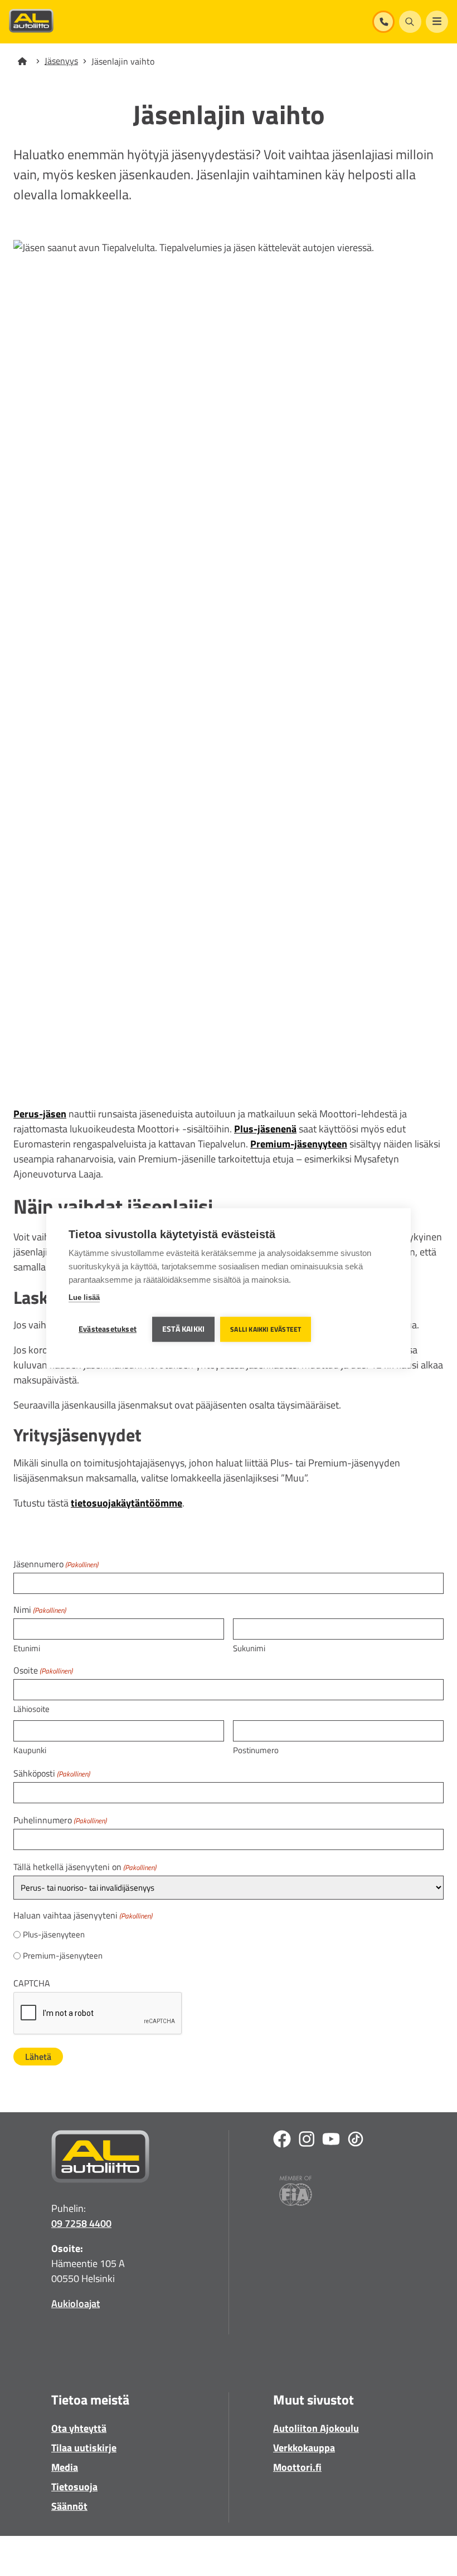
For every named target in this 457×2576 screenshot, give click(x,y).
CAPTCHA (32, 1983)
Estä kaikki (183, 1329)
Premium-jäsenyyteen (299, 1144)
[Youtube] (331, 2141)
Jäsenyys (61, 61)
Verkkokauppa (304, 2448)
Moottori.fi (297, 2467)
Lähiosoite (31, 1709)
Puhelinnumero (60, 1820)
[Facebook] (282, 2141)
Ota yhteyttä (79, 2428)
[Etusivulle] (29, 61)
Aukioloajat (76, 2303)
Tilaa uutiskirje (84, 2448)
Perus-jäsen (40, 1114)
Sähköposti (52, 1773)
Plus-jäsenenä (265, 1129)
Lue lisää (84, 1297)
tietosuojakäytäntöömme (127, 1503)
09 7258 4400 (81, 2223)
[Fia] (296, 2193)
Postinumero (256, 1750)
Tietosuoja (74, 2487)
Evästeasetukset (108, 1329)
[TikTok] (356, 2141)
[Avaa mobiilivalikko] (437, 22)
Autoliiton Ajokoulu (316, 2428)
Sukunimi (249, 1648)
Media (65, 2467)
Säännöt (69, 2506)
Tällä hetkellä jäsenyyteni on (85, 1867)
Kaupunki (30, 1750)
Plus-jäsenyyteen (54, 1935)
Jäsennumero (56, 1564)
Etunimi (27, 1648)
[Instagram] (307, 2141)
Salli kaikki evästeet (266, 1329)
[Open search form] (410, 22)
